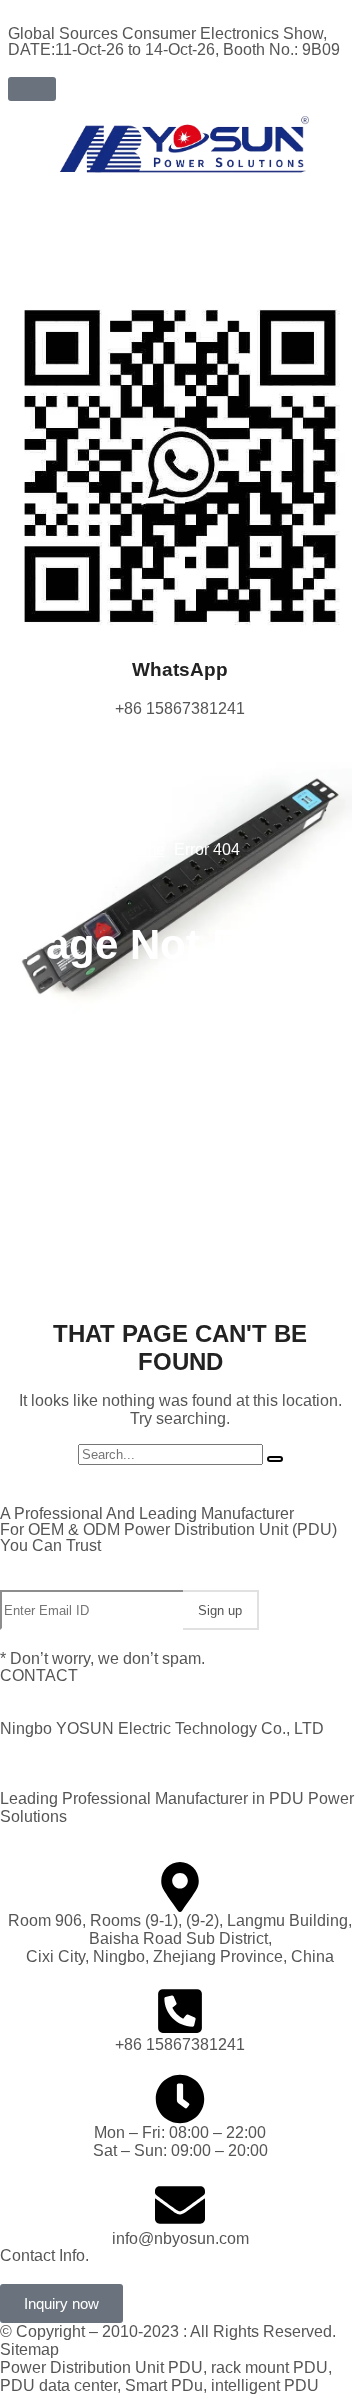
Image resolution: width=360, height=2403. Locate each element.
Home (143, 849)
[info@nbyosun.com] (180, 2205)
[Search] (275, 1459)
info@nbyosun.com (180, 2238)
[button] (32, 89)
